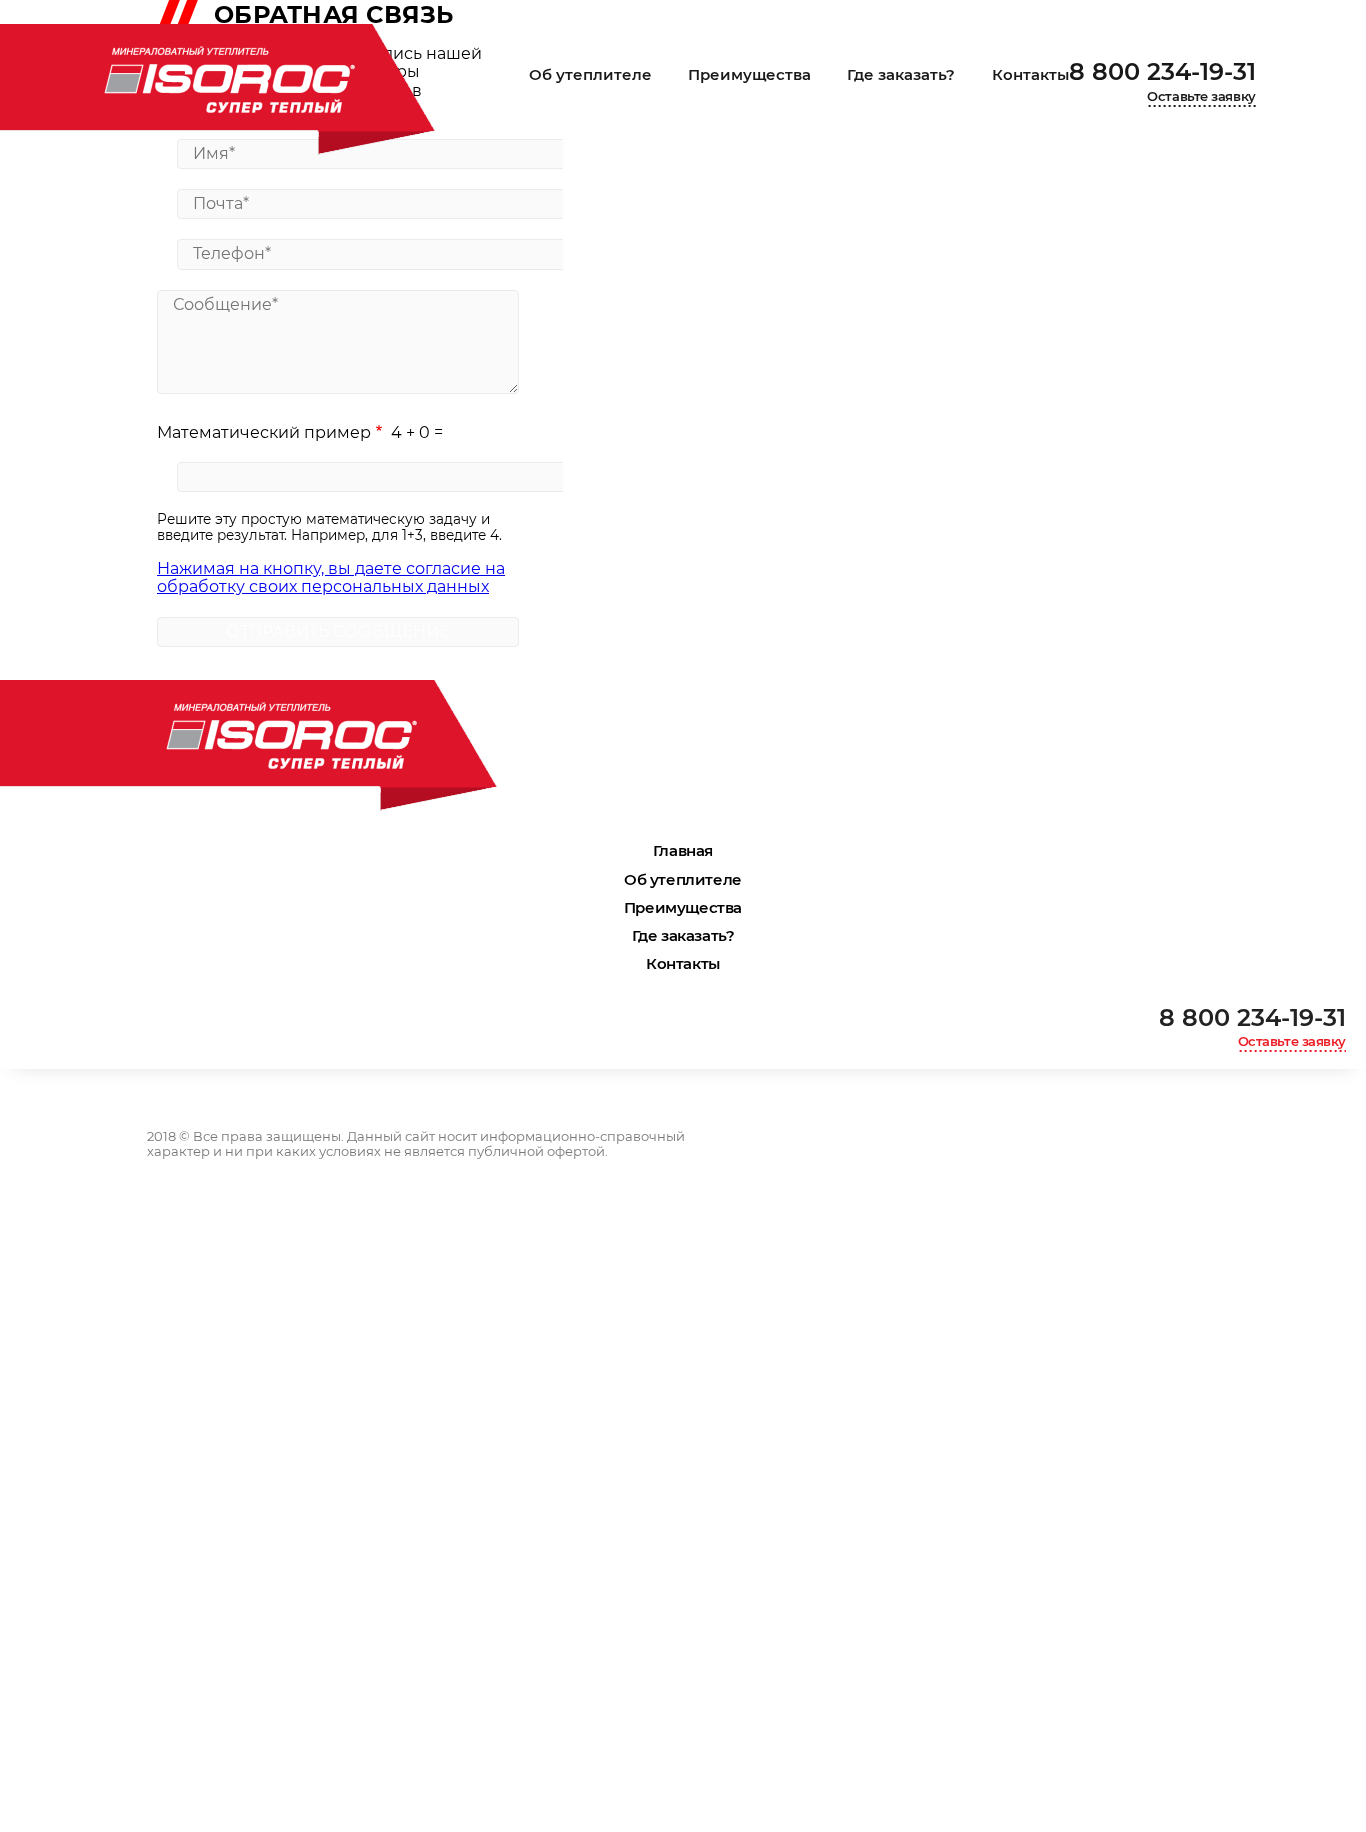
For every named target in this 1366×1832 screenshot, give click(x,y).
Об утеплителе (590, 75)
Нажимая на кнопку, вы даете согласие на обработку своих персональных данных (331, 577)
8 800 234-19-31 (1162, 71)
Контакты (1030, 75)
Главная (683, 851)
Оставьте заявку (1201, 96)
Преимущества (749, 75)
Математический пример (264, 432)
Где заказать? (901, 75)
